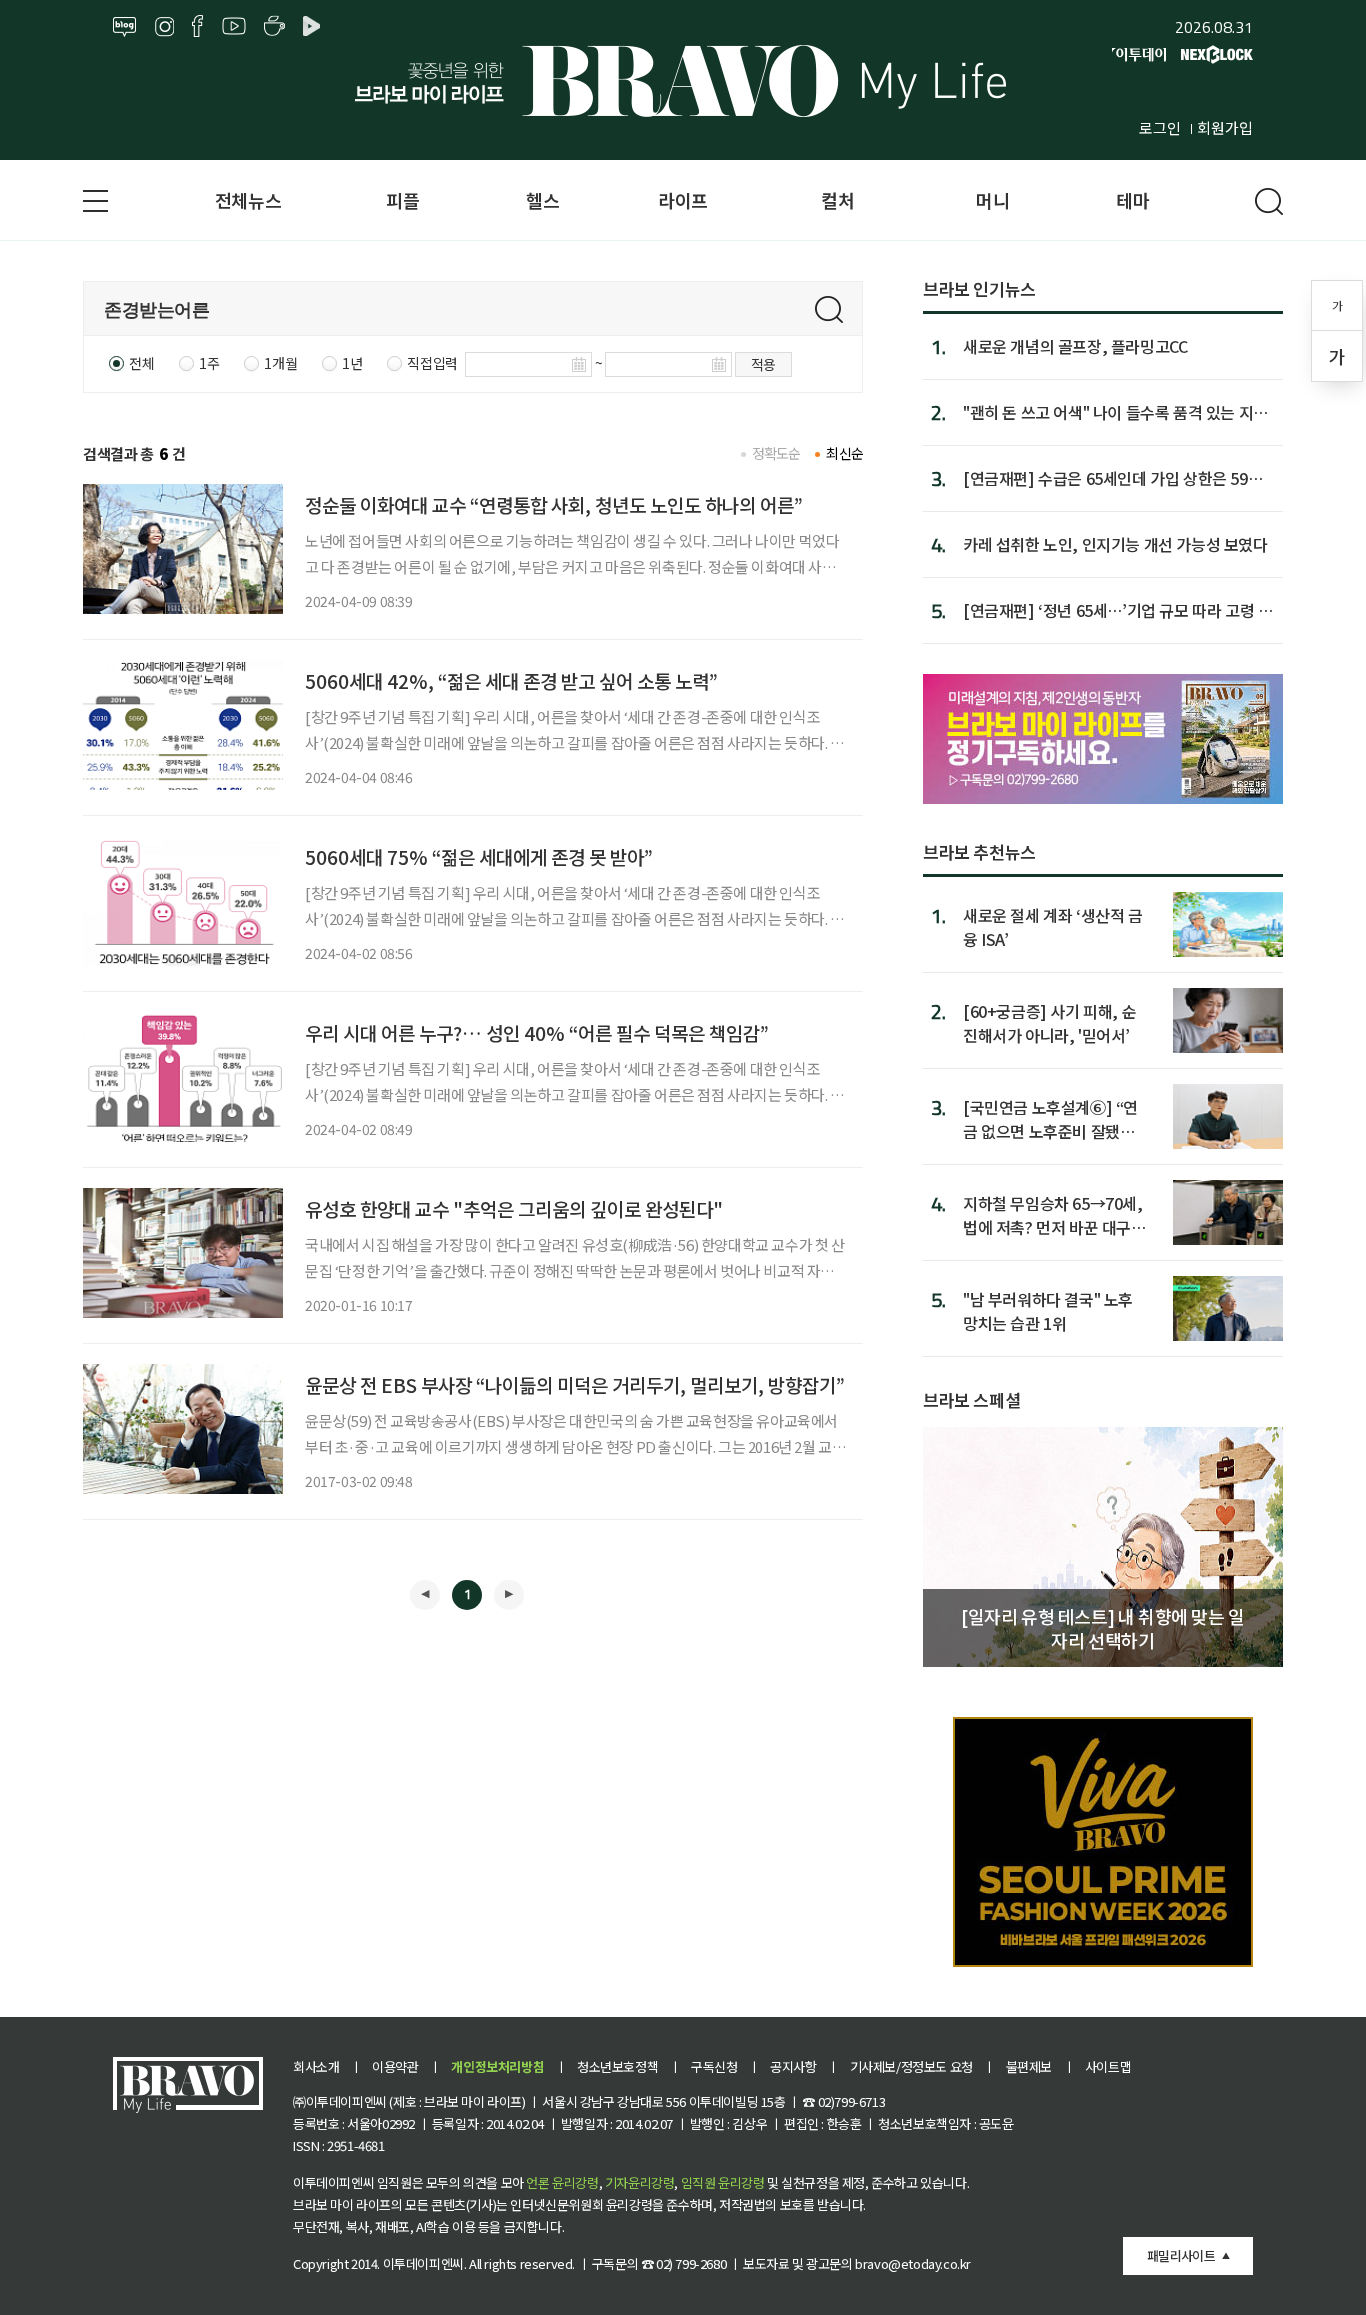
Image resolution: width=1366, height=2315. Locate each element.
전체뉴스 (248, 200)
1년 (352, 363)
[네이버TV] (315, 27)
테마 (1132, 200)
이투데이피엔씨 (423, 2263)
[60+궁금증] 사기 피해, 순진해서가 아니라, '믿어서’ (1049, 1022)
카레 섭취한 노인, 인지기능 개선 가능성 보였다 (1115, 544)
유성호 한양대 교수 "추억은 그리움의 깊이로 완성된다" (514, 1208)
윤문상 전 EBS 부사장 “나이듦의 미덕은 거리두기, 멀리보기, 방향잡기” (575, 1384)
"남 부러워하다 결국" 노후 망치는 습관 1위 (1048, 1310)
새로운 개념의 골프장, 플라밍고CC (1075, 346)
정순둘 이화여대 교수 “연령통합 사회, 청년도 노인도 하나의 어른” (554, 504)
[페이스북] (197, 27)
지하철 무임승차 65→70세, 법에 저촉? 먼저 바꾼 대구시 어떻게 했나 (1054, 1214)
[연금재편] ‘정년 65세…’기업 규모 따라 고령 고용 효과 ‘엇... (1117, 610)
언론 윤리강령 (562, 2182)
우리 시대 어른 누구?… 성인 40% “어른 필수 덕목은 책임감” (537, 1032)
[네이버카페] (274, 27)
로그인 (1160, 127)
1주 (209, 363)
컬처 (837, 200)
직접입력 (432, 363)
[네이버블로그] (125, 27)
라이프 (683, 200)
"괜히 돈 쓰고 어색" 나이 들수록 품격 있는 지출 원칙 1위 (1115, 412)
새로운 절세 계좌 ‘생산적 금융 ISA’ (1053, 926)
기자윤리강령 (640, 2182)
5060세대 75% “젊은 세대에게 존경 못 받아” (479, 856)
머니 (992, 200)
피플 (402, 200)
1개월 (280, 363)
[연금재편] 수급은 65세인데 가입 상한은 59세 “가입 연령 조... (1112, 478)
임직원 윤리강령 (723, 2182)
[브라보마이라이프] (683, 81)
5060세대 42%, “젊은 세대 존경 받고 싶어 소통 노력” (511, 680)
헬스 (542, 200)
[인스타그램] (164, 27)
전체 (141, 363)
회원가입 (1225, 127)
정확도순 (776, 453)
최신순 (844, 453)
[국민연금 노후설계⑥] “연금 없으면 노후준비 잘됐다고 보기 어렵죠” (1050, 1118)
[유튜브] (234, 27)
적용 (763, 364)
